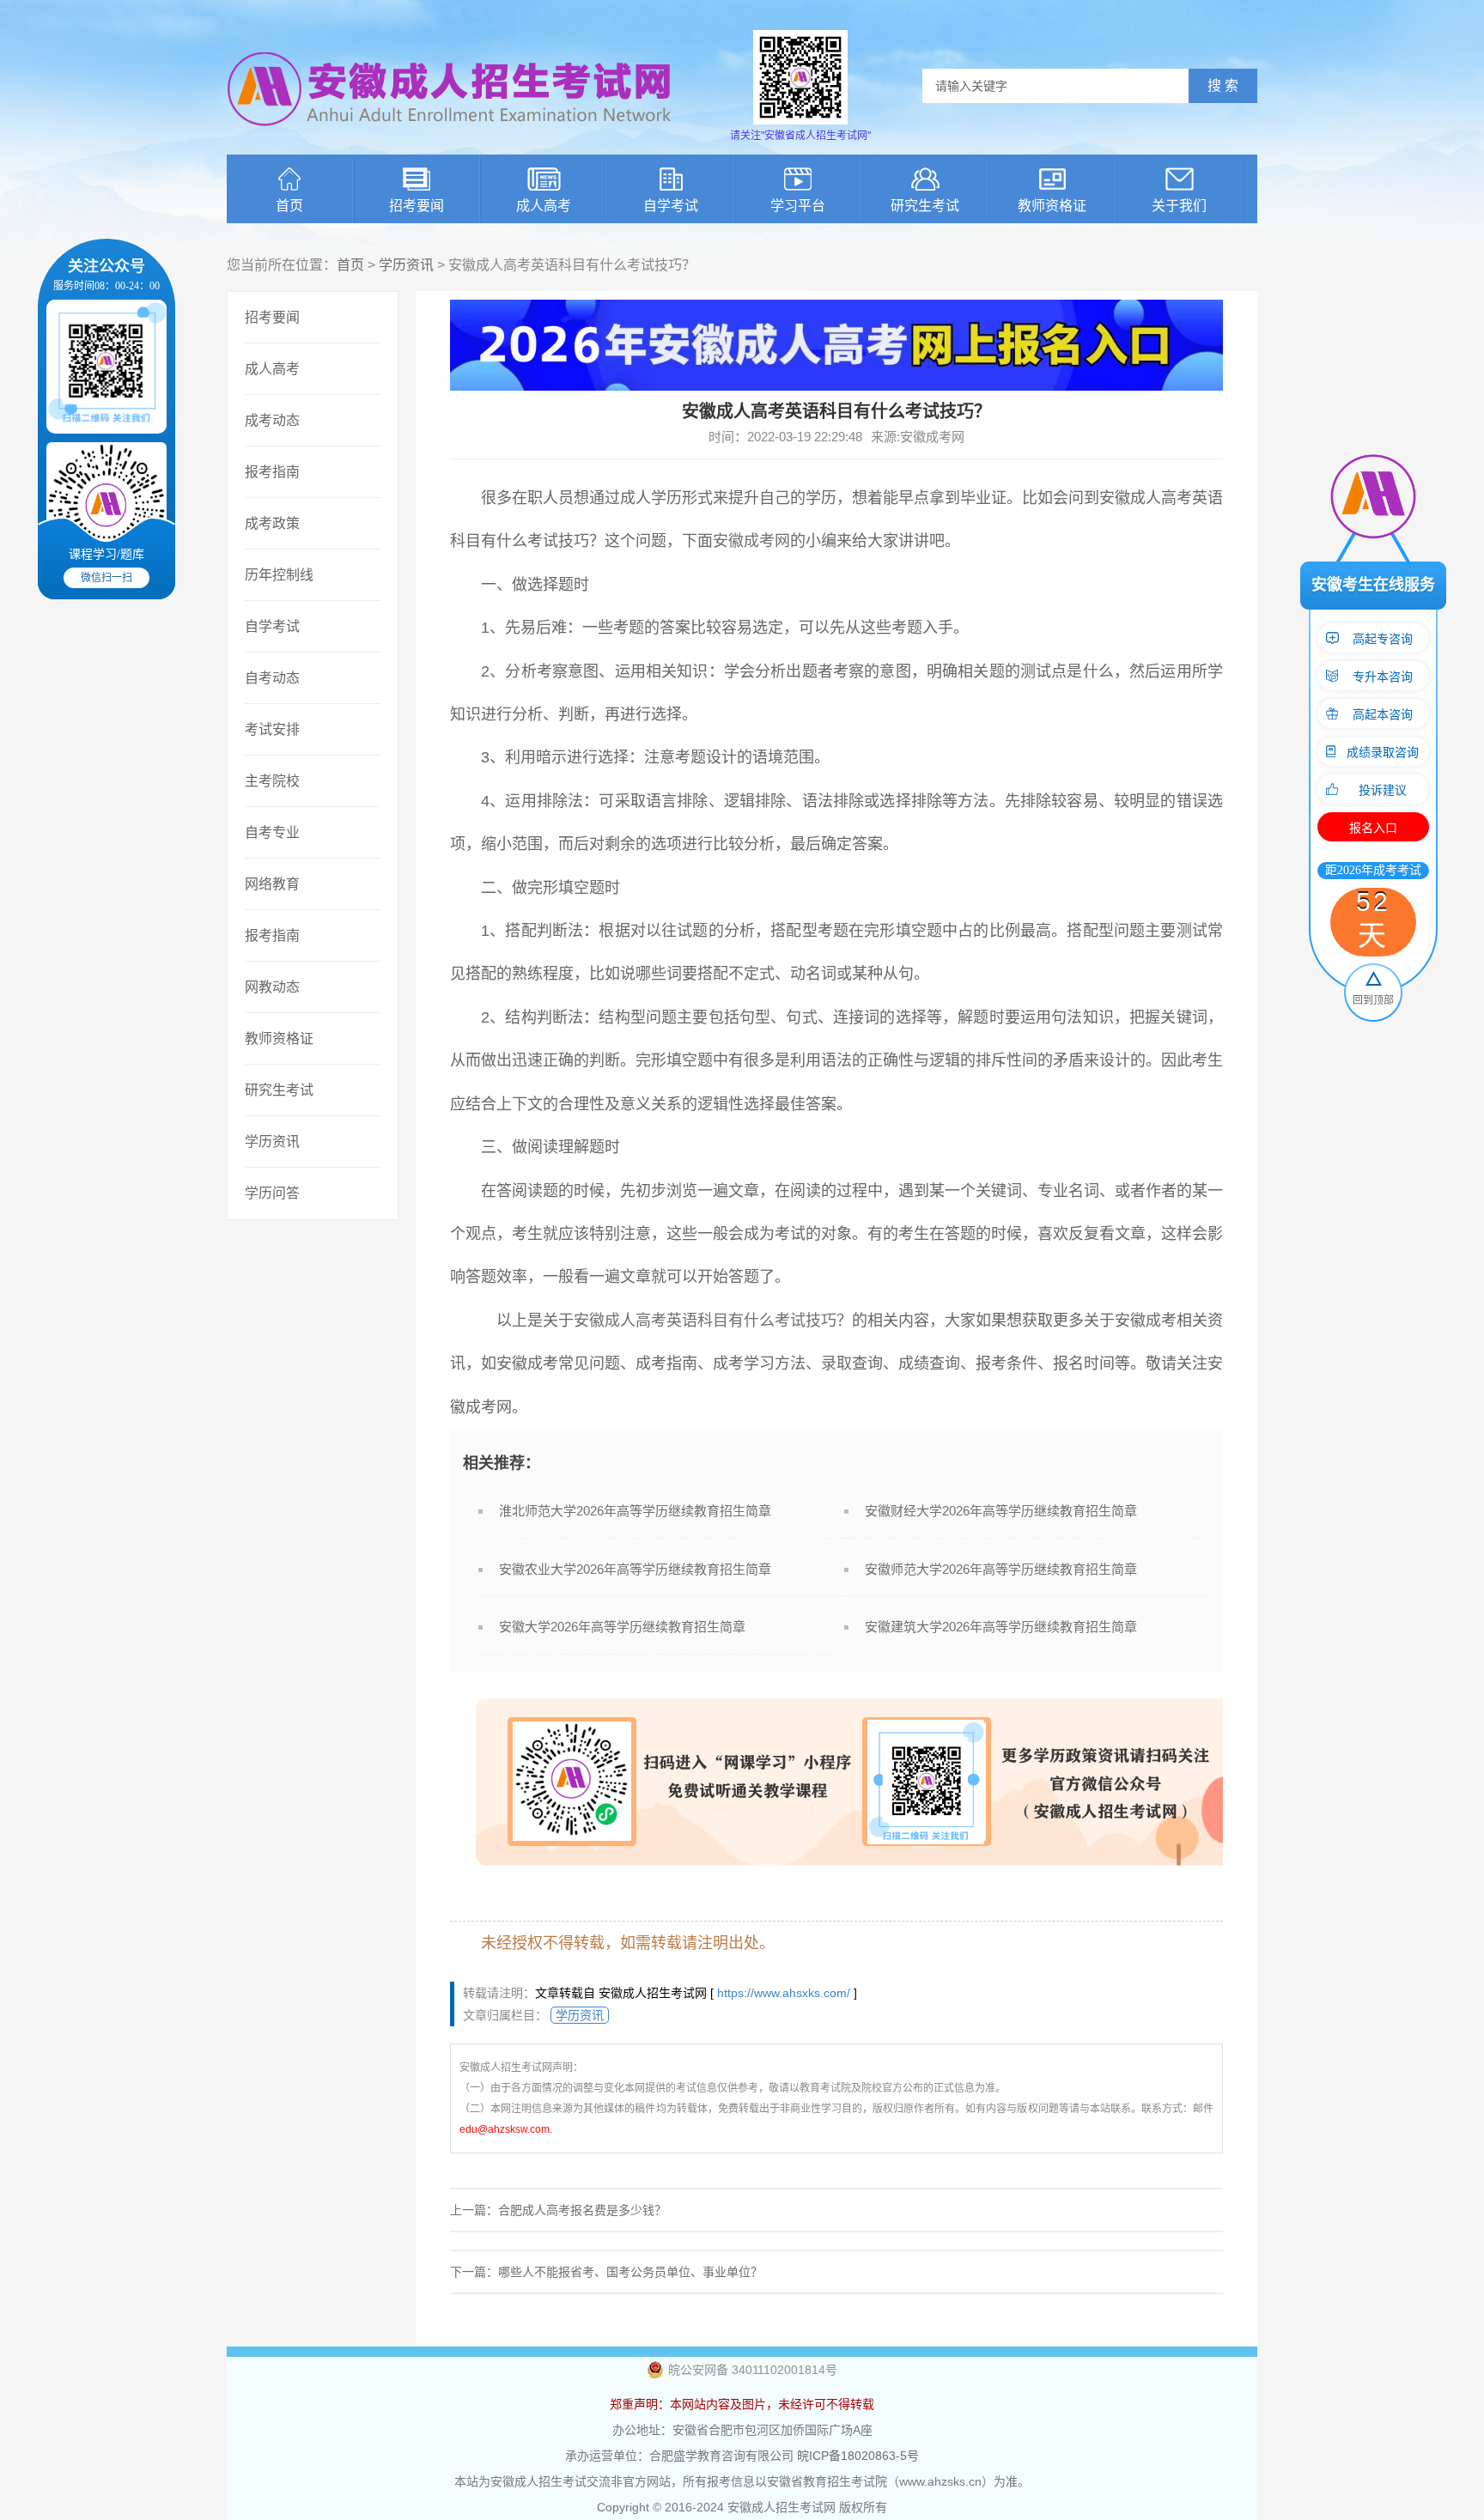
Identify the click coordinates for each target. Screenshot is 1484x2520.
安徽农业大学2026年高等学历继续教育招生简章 (635, 1569)
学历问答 (272, 1193)
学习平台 (798, 206)
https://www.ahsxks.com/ (784, 1993)
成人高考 (544, 206)
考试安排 (272, 729)
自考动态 (272, 678)
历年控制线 (279, 575)
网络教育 (272, 884)
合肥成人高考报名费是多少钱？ (582, 2210)
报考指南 (272, 472)
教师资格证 (1052, 206)
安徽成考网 (751, 541)
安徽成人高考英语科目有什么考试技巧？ (713, 1321)
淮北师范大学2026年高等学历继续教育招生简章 (635, 1511)
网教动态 (272, 987)
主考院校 (272, 781)
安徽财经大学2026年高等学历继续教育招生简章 (1001, 1511)
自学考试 (671, 206)
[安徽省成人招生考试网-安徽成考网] (450, 137)
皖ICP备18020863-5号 (858, 2456)
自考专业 (272, 832)
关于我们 (1179, 206)
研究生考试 (925, 206)
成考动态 (272, 420)
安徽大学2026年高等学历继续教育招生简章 (622, 1627)
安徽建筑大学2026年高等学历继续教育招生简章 (1001, 1627)
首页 (289, 206)
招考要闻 (417, 206)
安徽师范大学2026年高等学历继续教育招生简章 (1001, 1569)
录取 (836, 1363)
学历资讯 (406, 265)
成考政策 (272, 523)
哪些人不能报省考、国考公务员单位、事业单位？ (630, 2272)
